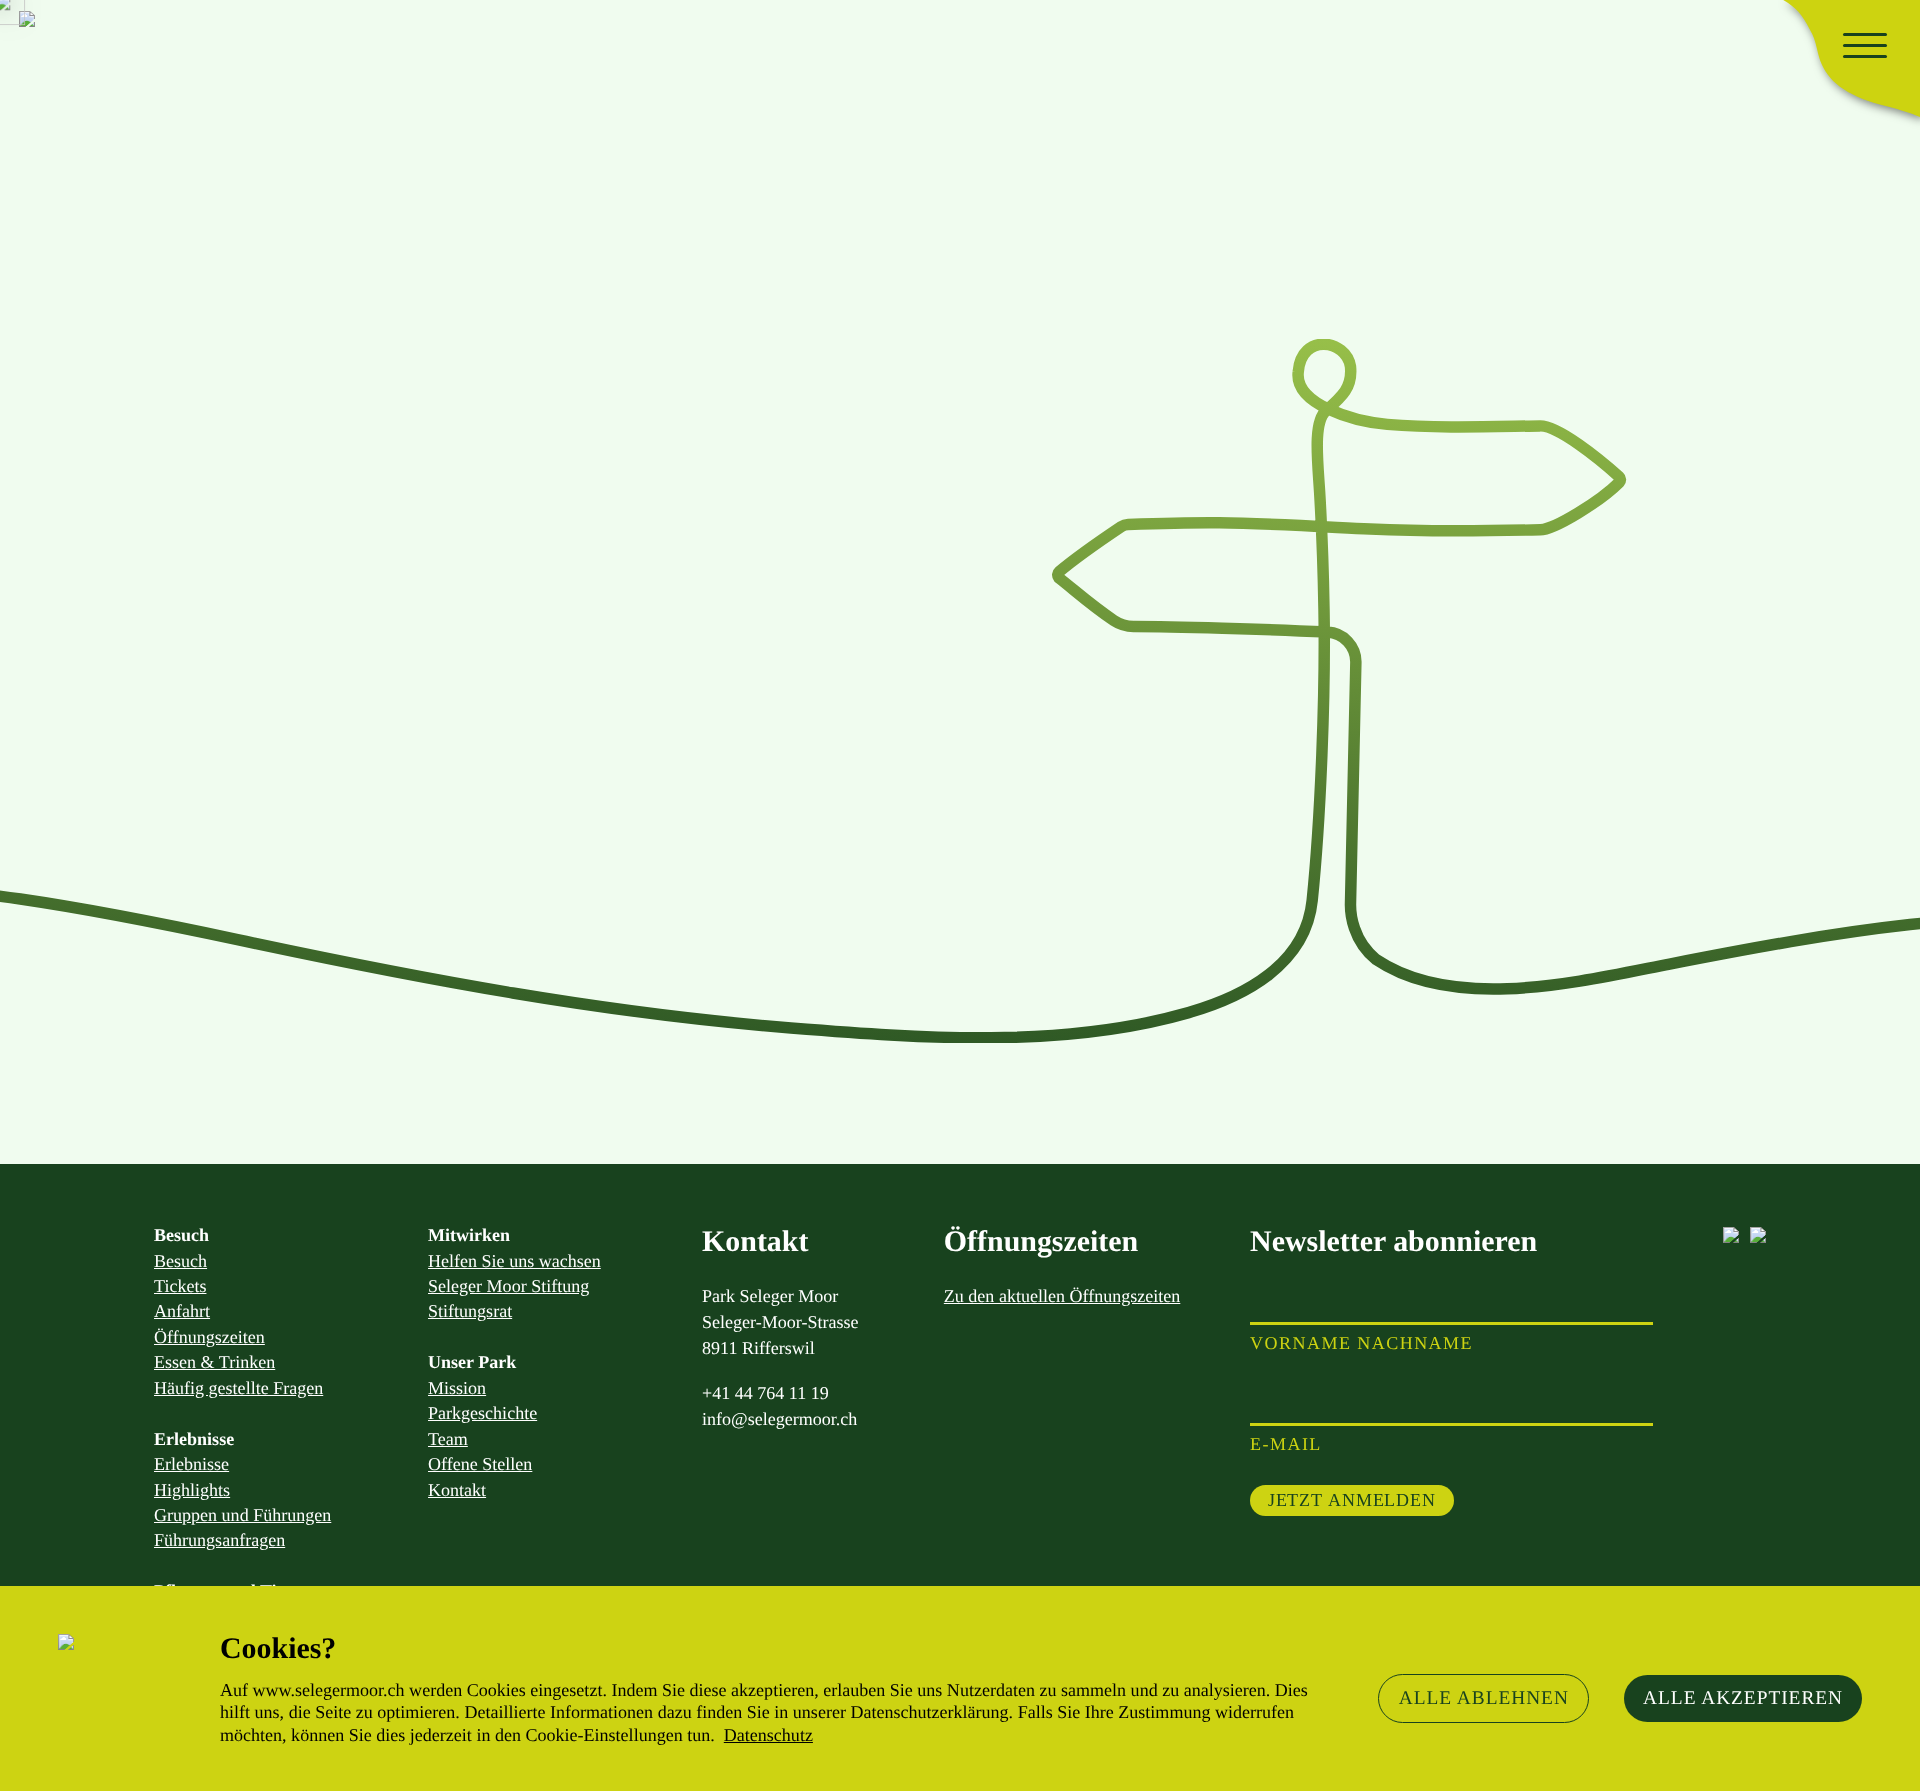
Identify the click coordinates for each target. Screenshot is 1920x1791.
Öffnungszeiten (209, 1337)
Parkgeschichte (482, 1413)
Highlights (192, 1490)
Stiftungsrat (470, 1311)
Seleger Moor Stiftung (508, 1286)
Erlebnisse (191, 1464)
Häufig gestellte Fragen (238, 1388)
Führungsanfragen (219, 1540)
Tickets (180, 1286)
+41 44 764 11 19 (765, 1393)
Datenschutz (768, 1735)
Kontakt (457, 1490)
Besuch (180, 1261)
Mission (457, 1388)
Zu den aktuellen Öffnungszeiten (1062, 1296)
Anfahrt (182, 1311)
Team (448, 1439)
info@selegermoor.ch (779, 1419)
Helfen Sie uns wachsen (514, 1261)
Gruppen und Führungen (242, 1515)
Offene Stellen (480, 1464)
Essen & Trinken (214, 1362)
